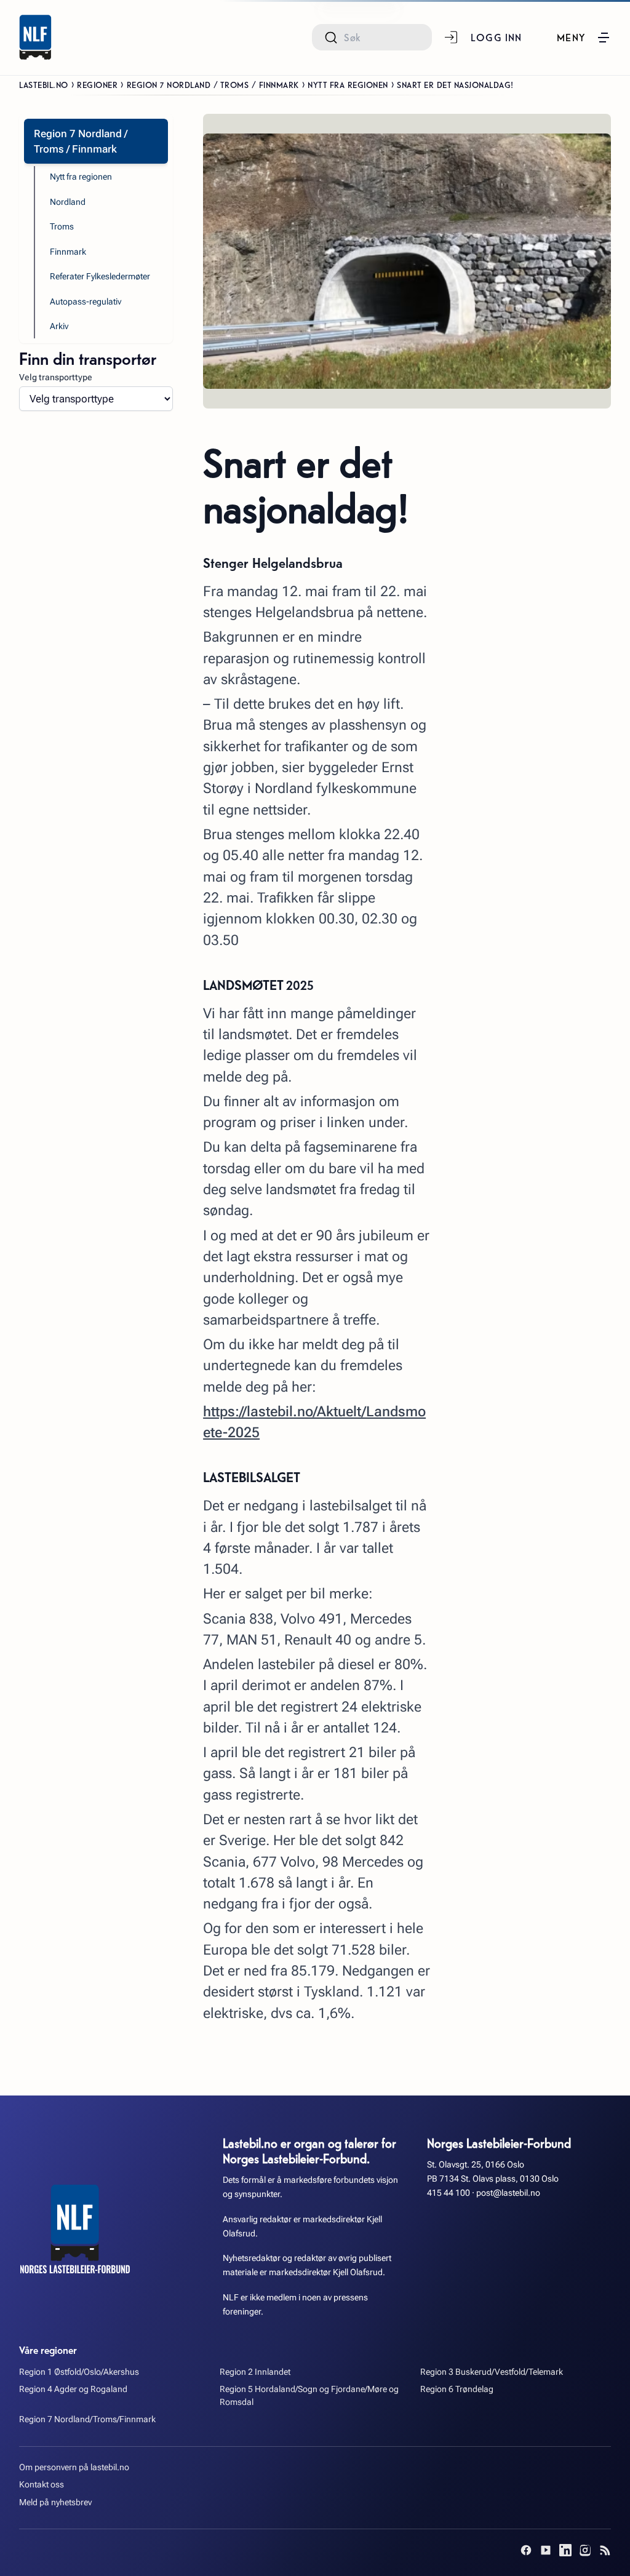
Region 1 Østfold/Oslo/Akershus (79, 2372)
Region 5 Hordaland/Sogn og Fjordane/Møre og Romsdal (309, 2396)
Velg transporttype (56, 377)
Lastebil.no (44, 84)
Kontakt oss (42, 2485)
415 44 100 (449, 2193)
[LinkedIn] (565, 2550)
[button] (584, 38)
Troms (62, 227)
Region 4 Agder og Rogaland (73, 2389)
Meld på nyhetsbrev (55, 2502)
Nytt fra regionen (348, 84)
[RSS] (605, 2550)
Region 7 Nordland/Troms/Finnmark (87, 2419)
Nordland (68, 202)
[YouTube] (546, 2550)
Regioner (97, 84)
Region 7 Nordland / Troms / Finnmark (213, 84)
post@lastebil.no (508, 2193)
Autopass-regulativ (86, 302)
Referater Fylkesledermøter (100, 277)
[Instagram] (585, 2550)
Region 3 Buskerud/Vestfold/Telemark (492, 2372)
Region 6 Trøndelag (457, 2389)
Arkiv (59, 326)
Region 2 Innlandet (255, 2372)
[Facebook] (526, 2550)
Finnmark (68, 252)
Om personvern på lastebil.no (74, 2467)
